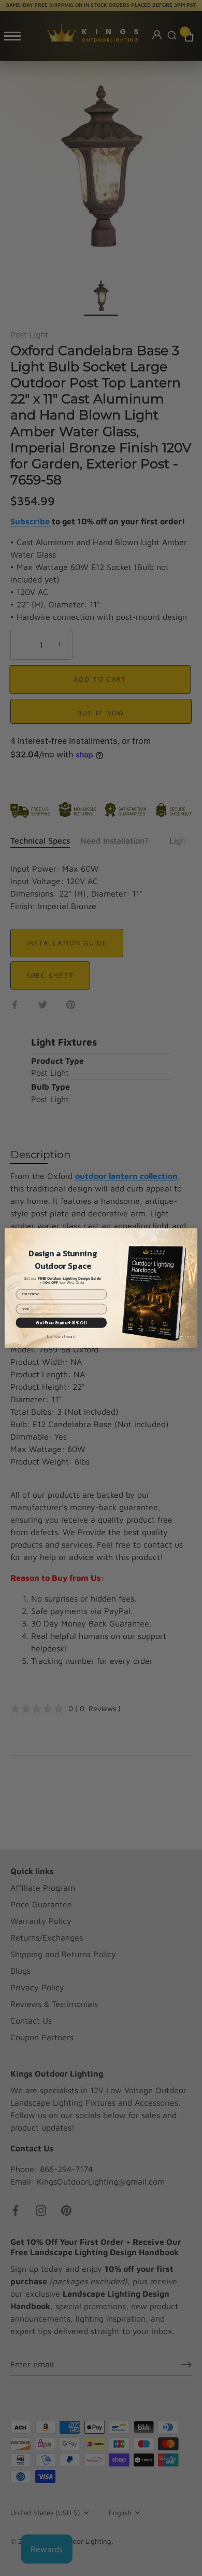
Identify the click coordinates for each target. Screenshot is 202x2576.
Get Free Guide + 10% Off (61, 1323)
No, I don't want (61, 1337)
